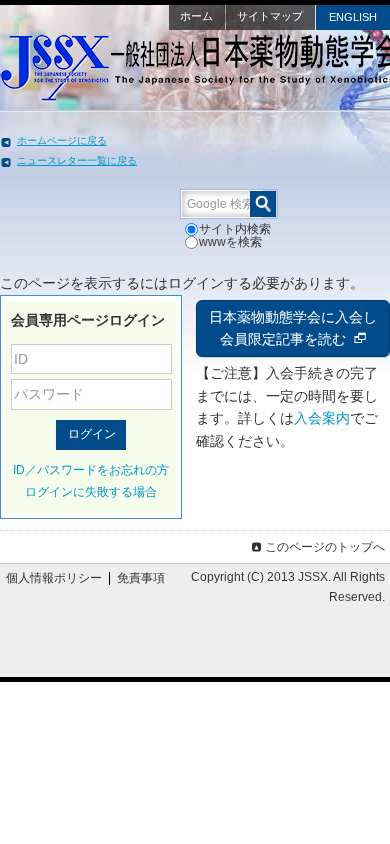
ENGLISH (353, 17)
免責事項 (141, 578)
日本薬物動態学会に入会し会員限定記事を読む (293, 328)
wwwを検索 (230, 242)
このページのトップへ (325, 547)
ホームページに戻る (62, 140)
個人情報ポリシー (54, 578)
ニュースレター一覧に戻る (77, 160)
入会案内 (322, 418)
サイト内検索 (235, 229)
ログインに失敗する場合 (91, 492)
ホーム (196, 16)
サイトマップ (270, 16)
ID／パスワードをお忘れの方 (91, 470)
